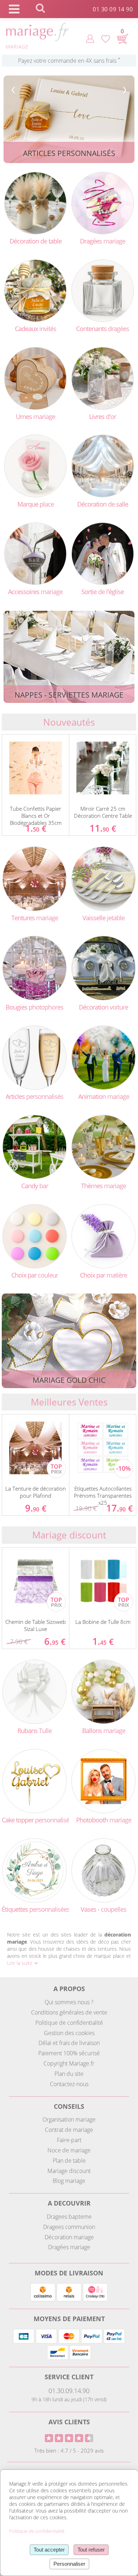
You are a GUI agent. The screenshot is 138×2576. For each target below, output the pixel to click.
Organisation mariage (69, 2119)
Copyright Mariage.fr (69, 2063)
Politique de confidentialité (69, 2023)
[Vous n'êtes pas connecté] (90, 38)
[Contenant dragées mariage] (103, 290)
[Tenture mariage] (34, 878)
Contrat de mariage (69, 2130)
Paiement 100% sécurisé (69, 2053)
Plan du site (69, 2074)
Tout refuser (91, 2550)
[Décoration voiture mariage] (103, 968)
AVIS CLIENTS (69, 2422)
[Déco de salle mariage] (103, 465)
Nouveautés (69, 722)
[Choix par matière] (103, 1236)
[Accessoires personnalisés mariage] (34, 1057)
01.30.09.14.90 (69, 2391)
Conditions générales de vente (69, 2012)
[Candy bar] (34, 1146)
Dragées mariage (69, 2247)
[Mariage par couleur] (34, 1236)
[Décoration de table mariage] (35, 203)
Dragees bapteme (69, 2217)
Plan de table (69, 2161)
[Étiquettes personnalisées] (34, 1870)
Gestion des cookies (69, 2033)
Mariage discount (69, 1535)
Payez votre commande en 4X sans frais (69, 61)
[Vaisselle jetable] (103, 878)
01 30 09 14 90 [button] (113, 10)
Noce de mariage (69, 2150)
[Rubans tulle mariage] (34, 1691)
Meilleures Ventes (69, 1402)
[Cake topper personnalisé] (34, 1780)
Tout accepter (49, 2550)
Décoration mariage (69, 2237)
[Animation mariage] (103, 1057)
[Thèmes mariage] (103, 1146)
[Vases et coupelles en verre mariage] (103, 1870)
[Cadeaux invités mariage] (35, 290)
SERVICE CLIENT (69, 2377)
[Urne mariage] (35, 378)
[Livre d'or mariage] (103, 378)
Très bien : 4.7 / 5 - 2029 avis (69, 2451)
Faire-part (69, 2140)
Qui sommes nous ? (69, 2002)
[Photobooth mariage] (103, 1780)
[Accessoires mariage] (35, 553)
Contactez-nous (69, 2084)
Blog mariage (69, 2181)
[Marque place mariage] (35, 465)
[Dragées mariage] (103, 203)
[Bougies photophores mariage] (34, 968)
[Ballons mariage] (103, 1691)
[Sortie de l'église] (103, 553)
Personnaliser (69, 2564)
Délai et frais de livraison (69, 2043)
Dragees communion (69, 2227)
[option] (36, 785)
